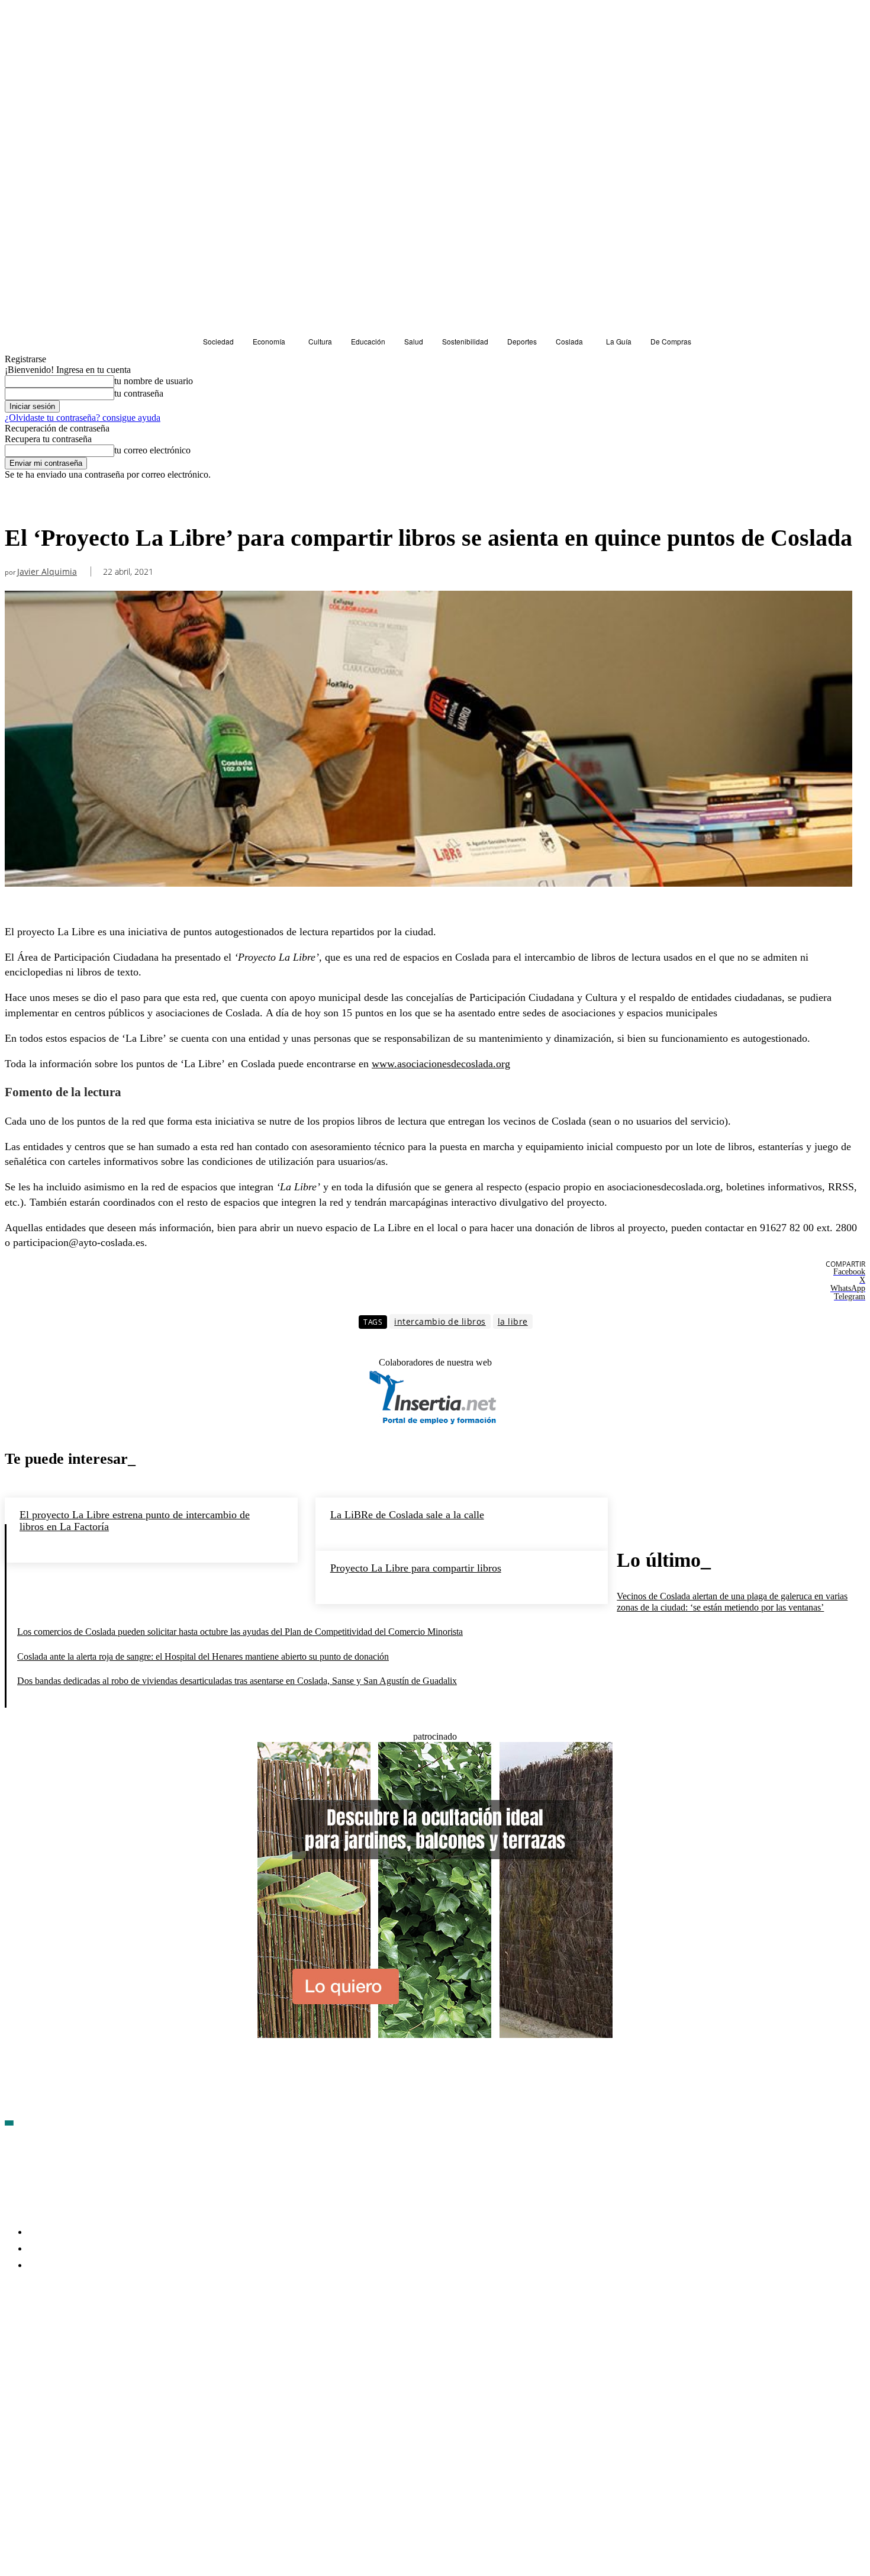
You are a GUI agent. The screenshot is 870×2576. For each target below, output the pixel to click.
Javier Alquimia (47, 572)
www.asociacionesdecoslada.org (441, 1064)
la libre (513, 1321)
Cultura (22, 502)
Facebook (42, 2334)
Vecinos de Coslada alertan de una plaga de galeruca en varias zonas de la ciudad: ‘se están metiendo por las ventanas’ (732, 1602)
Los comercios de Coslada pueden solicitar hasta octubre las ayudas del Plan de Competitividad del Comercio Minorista (240, 1632)
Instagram (105, 2334)
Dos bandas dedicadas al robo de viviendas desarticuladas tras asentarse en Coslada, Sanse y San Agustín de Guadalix (237, 1681)
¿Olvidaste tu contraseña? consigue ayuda (83, 418)
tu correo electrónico (152, 450)
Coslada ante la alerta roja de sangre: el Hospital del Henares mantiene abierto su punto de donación (203, 1656)
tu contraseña (139, 393)
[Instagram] (78, 2334)
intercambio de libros (440, 1321)
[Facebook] (14, 2334)
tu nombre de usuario (154, 381)
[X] (141, 2334)
